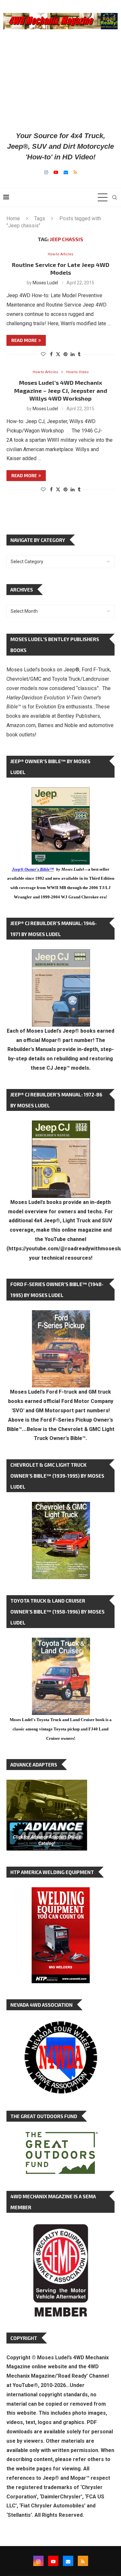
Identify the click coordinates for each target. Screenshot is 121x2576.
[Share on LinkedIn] (73, 354)
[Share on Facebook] (51, 354)
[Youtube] (56, 172)
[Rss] (75, 172)
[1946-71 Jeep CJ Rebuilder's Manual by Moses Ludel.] (61, 954)
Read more (24, 340)
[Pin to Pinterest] (66, 354)
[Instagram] (46, 172)
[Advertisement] (60, 80)
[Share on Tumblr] (79, 354)
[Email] (66, 172)
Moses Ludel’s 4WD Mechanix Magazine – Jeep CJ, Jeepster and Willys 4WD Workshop (61, 390)
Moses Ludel (45, 283)
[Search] (115, 197)
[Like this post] (43, 354)
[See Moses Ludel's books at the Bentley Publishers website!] (61, 1315)
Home (13, 218)
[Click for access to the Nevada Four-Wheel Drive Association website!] (61, 2024)
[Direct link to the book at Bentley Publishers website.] (61, 792)
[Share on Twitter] (58, 354)
